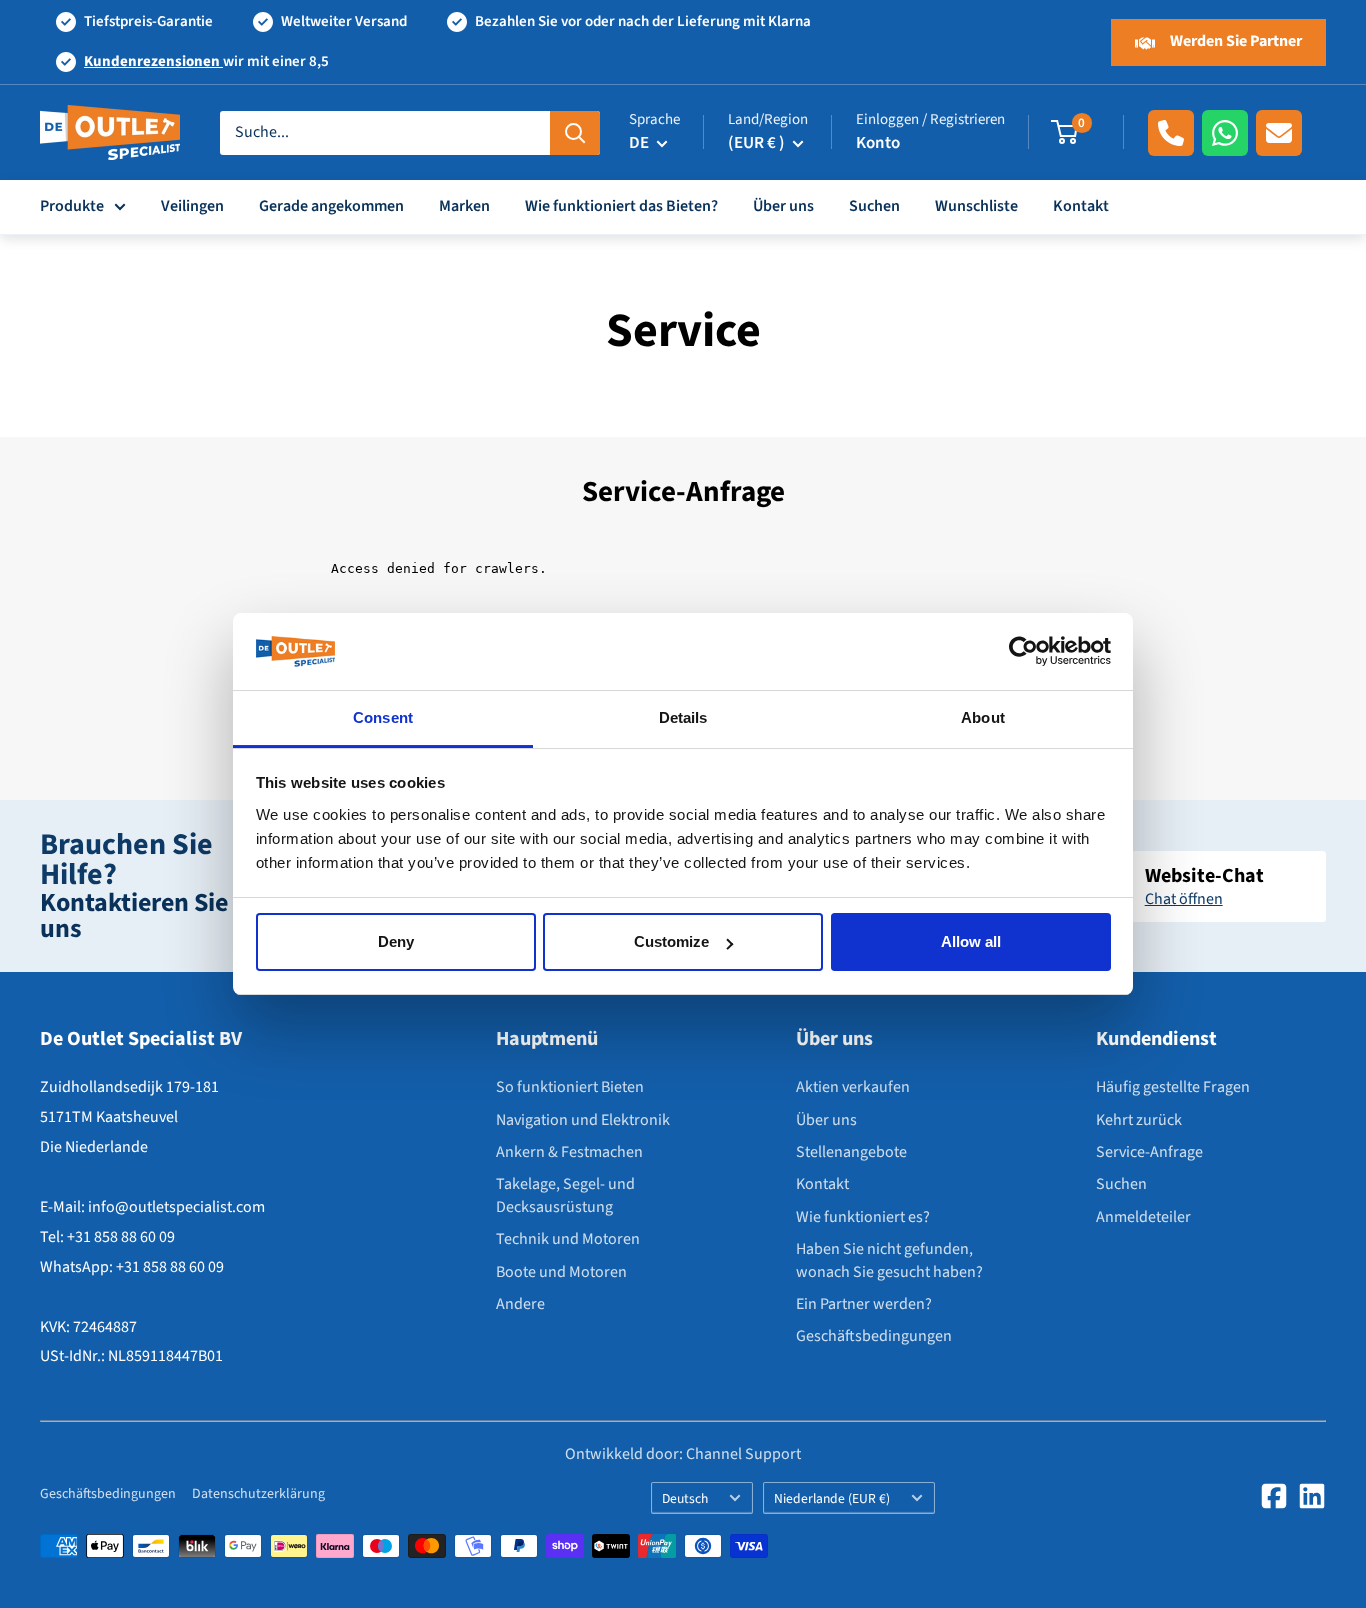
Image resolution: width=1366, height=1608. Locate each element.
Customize (671, 941)
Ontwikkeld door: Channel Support (683, 1454)
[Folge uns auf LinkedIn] (1312, 1496)
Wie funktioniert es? (863, 1217)
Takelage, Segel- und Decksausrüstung (565, 1195)
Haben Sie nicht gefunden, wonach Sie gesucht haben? (889, 1260)
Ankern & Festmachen (569, 1152)
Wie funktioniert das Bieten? (621, 206)
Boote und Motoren (561, 1272)
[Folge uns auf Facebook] (1274, 1496)
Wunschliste (976, 206)
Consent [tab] (383, 717)
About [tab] (983, 717)
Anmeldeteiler (1143, 1217)
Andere (520, 1304)
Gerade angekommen (331, 206)
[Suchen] (575, 133)
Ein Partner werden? (864, 1304)
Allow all (971, 941)
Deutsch (685, 1498)
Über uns (783, 206)
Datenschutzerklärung (258, 1494)
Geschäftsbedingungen (874, 1336)
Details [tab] (683, 717)
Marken (464, 206)
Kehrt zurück (1139, 1120)
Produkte (72, 206)
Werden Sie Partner (1234, 41)
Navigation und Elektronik (583, 1120)
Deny (396, 941)
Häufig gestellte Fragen (1173, 1087)
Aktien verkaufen (853, 1087)
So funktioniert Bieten (570, 1087)
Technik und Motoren (568, 1239)
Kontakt (1081, 206)
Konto (878, 143)
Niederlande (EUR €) (832, 1498)
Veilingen (192, 206)
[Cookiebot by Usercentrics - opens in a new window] (1023, 652)
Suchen (874, 206)
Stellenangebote (851, 1152)
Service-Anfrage (1149, 1152)
